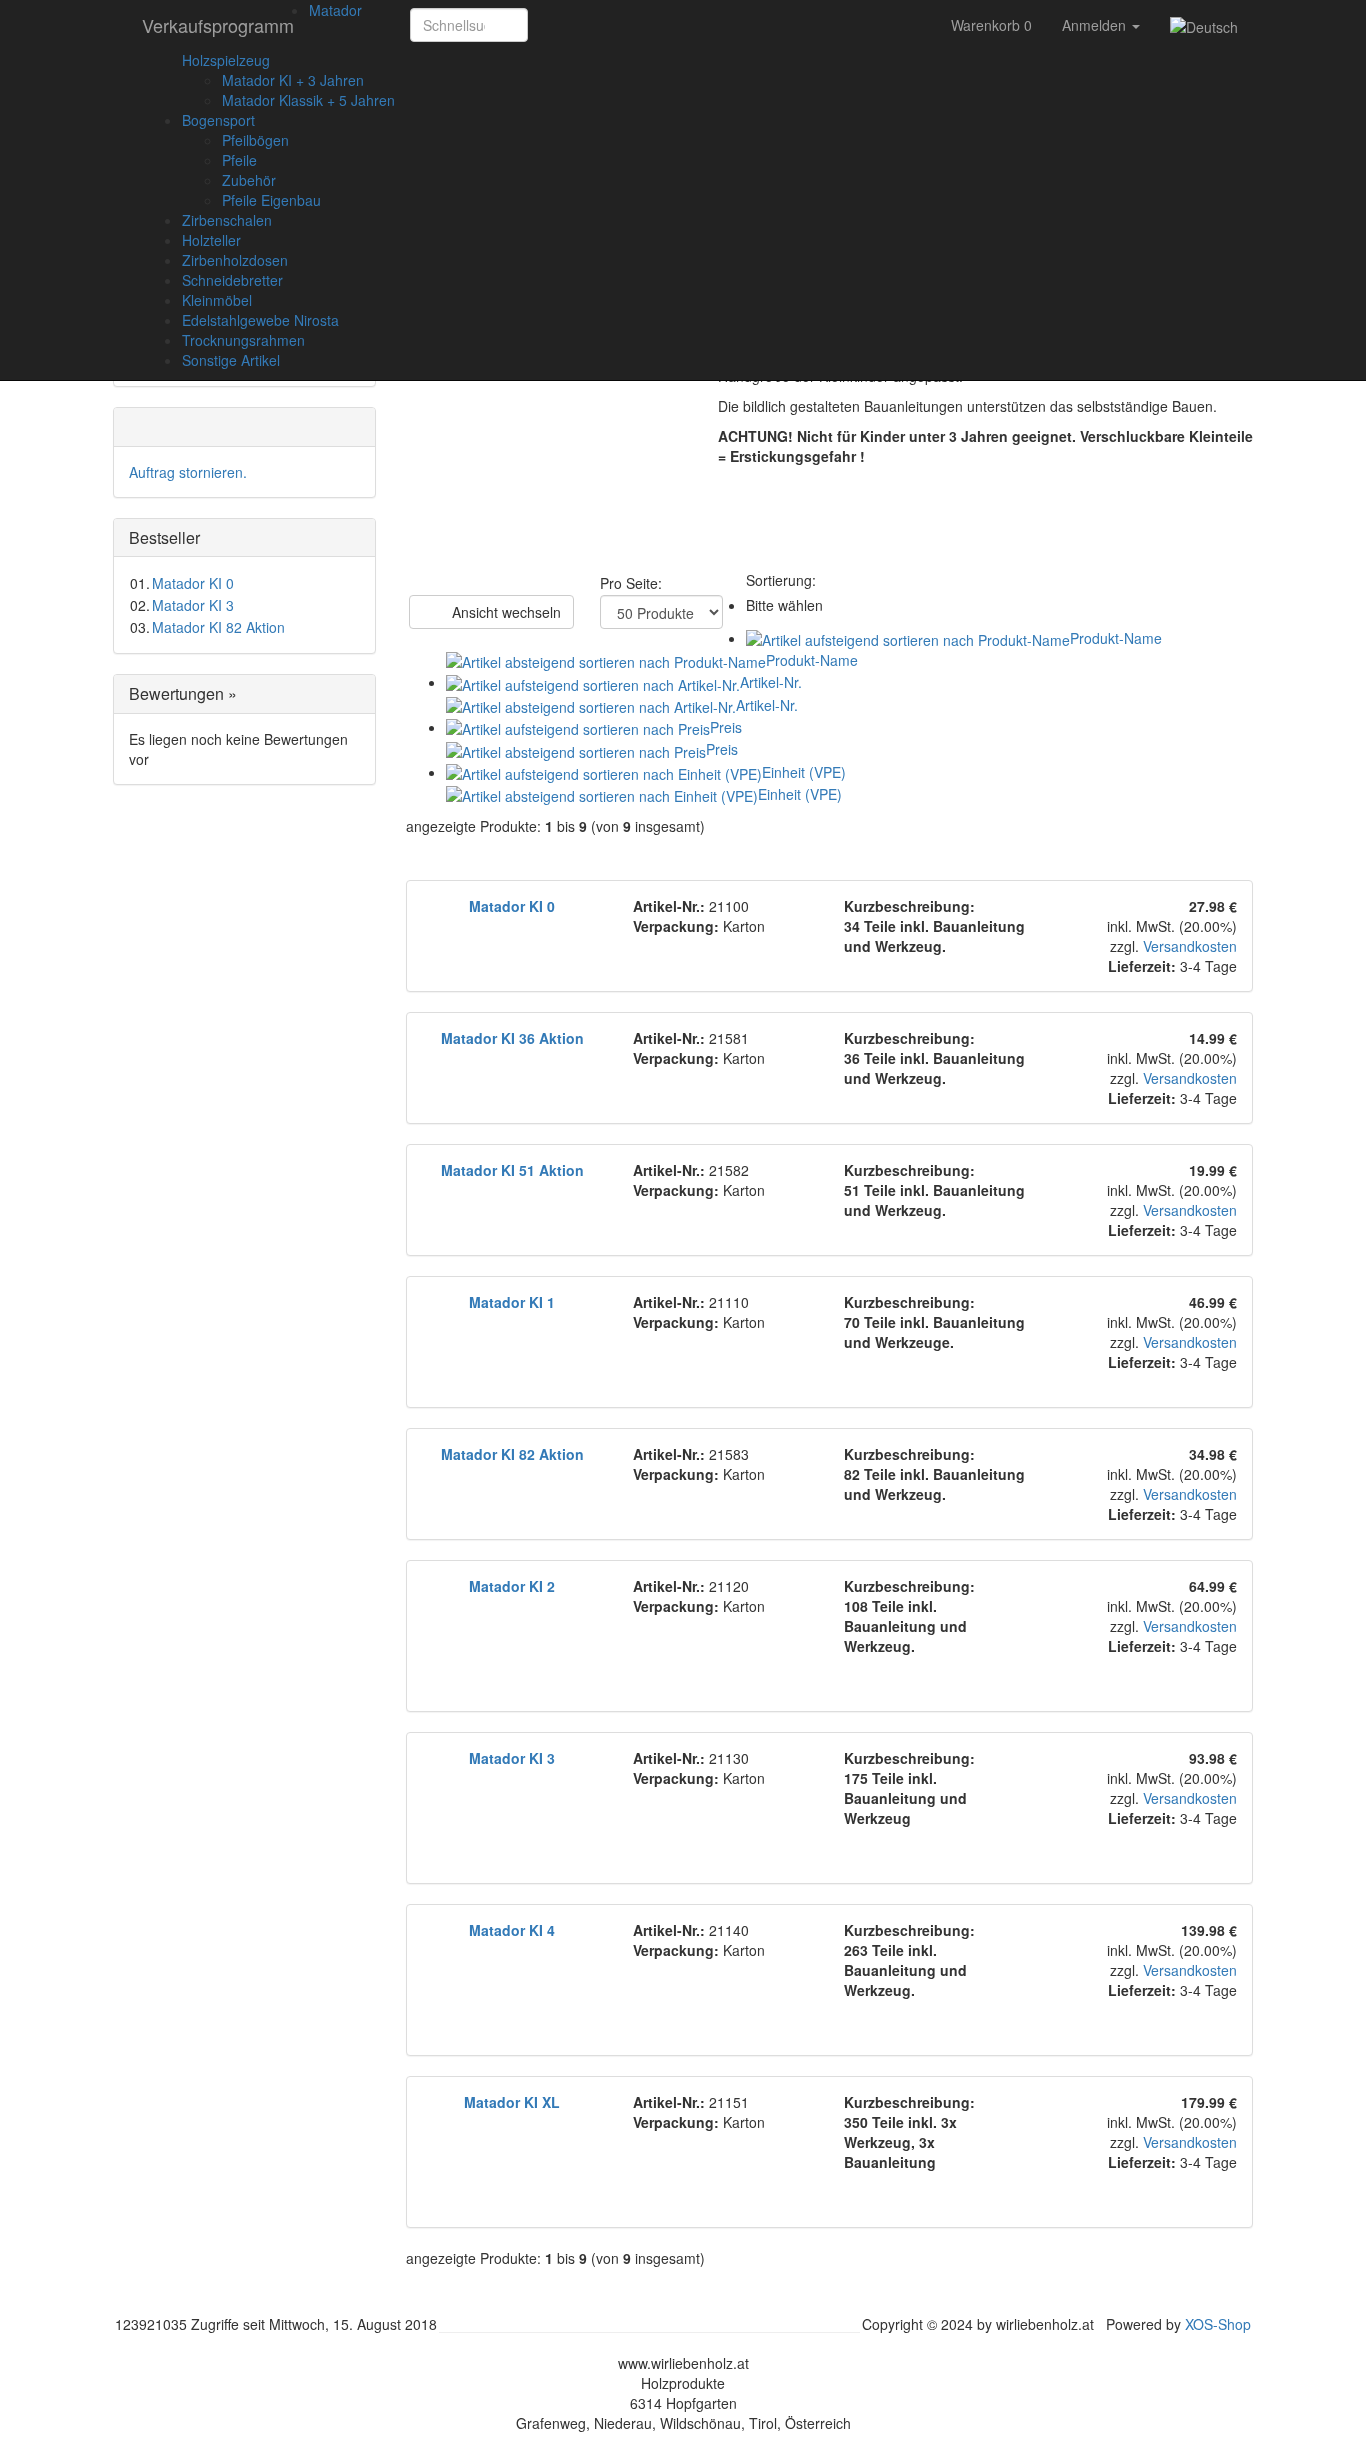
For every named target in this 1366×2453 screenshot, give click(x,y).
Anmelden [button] (1096, 25)
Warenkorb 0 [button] (991, 25)
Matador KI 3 (193, 605)
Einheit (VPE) (804, 772)
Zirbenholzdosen (235, 260)
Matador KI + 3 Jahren (293, 80)
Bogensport (218, 120)
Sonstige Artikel (231, 360)
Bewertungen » (183, 693)
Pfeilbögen (255, 140)
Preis (726, 727)
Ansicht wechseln (504, 612)
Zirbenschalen (227, 220)
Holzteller (211, 240)
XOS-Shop (1218, 2324)
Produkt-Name (1116, 638)
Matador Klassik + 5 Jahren (308, 100)
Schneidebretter (232, 280)
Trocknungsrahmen (243, 340)
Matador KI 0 (193, 583)
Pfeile (239, 160)
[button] (550, 25)
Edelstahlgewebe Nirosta (260, 320)
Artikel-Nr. (771, 682)
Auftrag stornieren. (188, 472)
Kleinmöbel (217, 300)
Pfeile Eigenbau (271, 200)
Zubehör (249, 180)
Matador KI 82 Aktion (218, 627)
